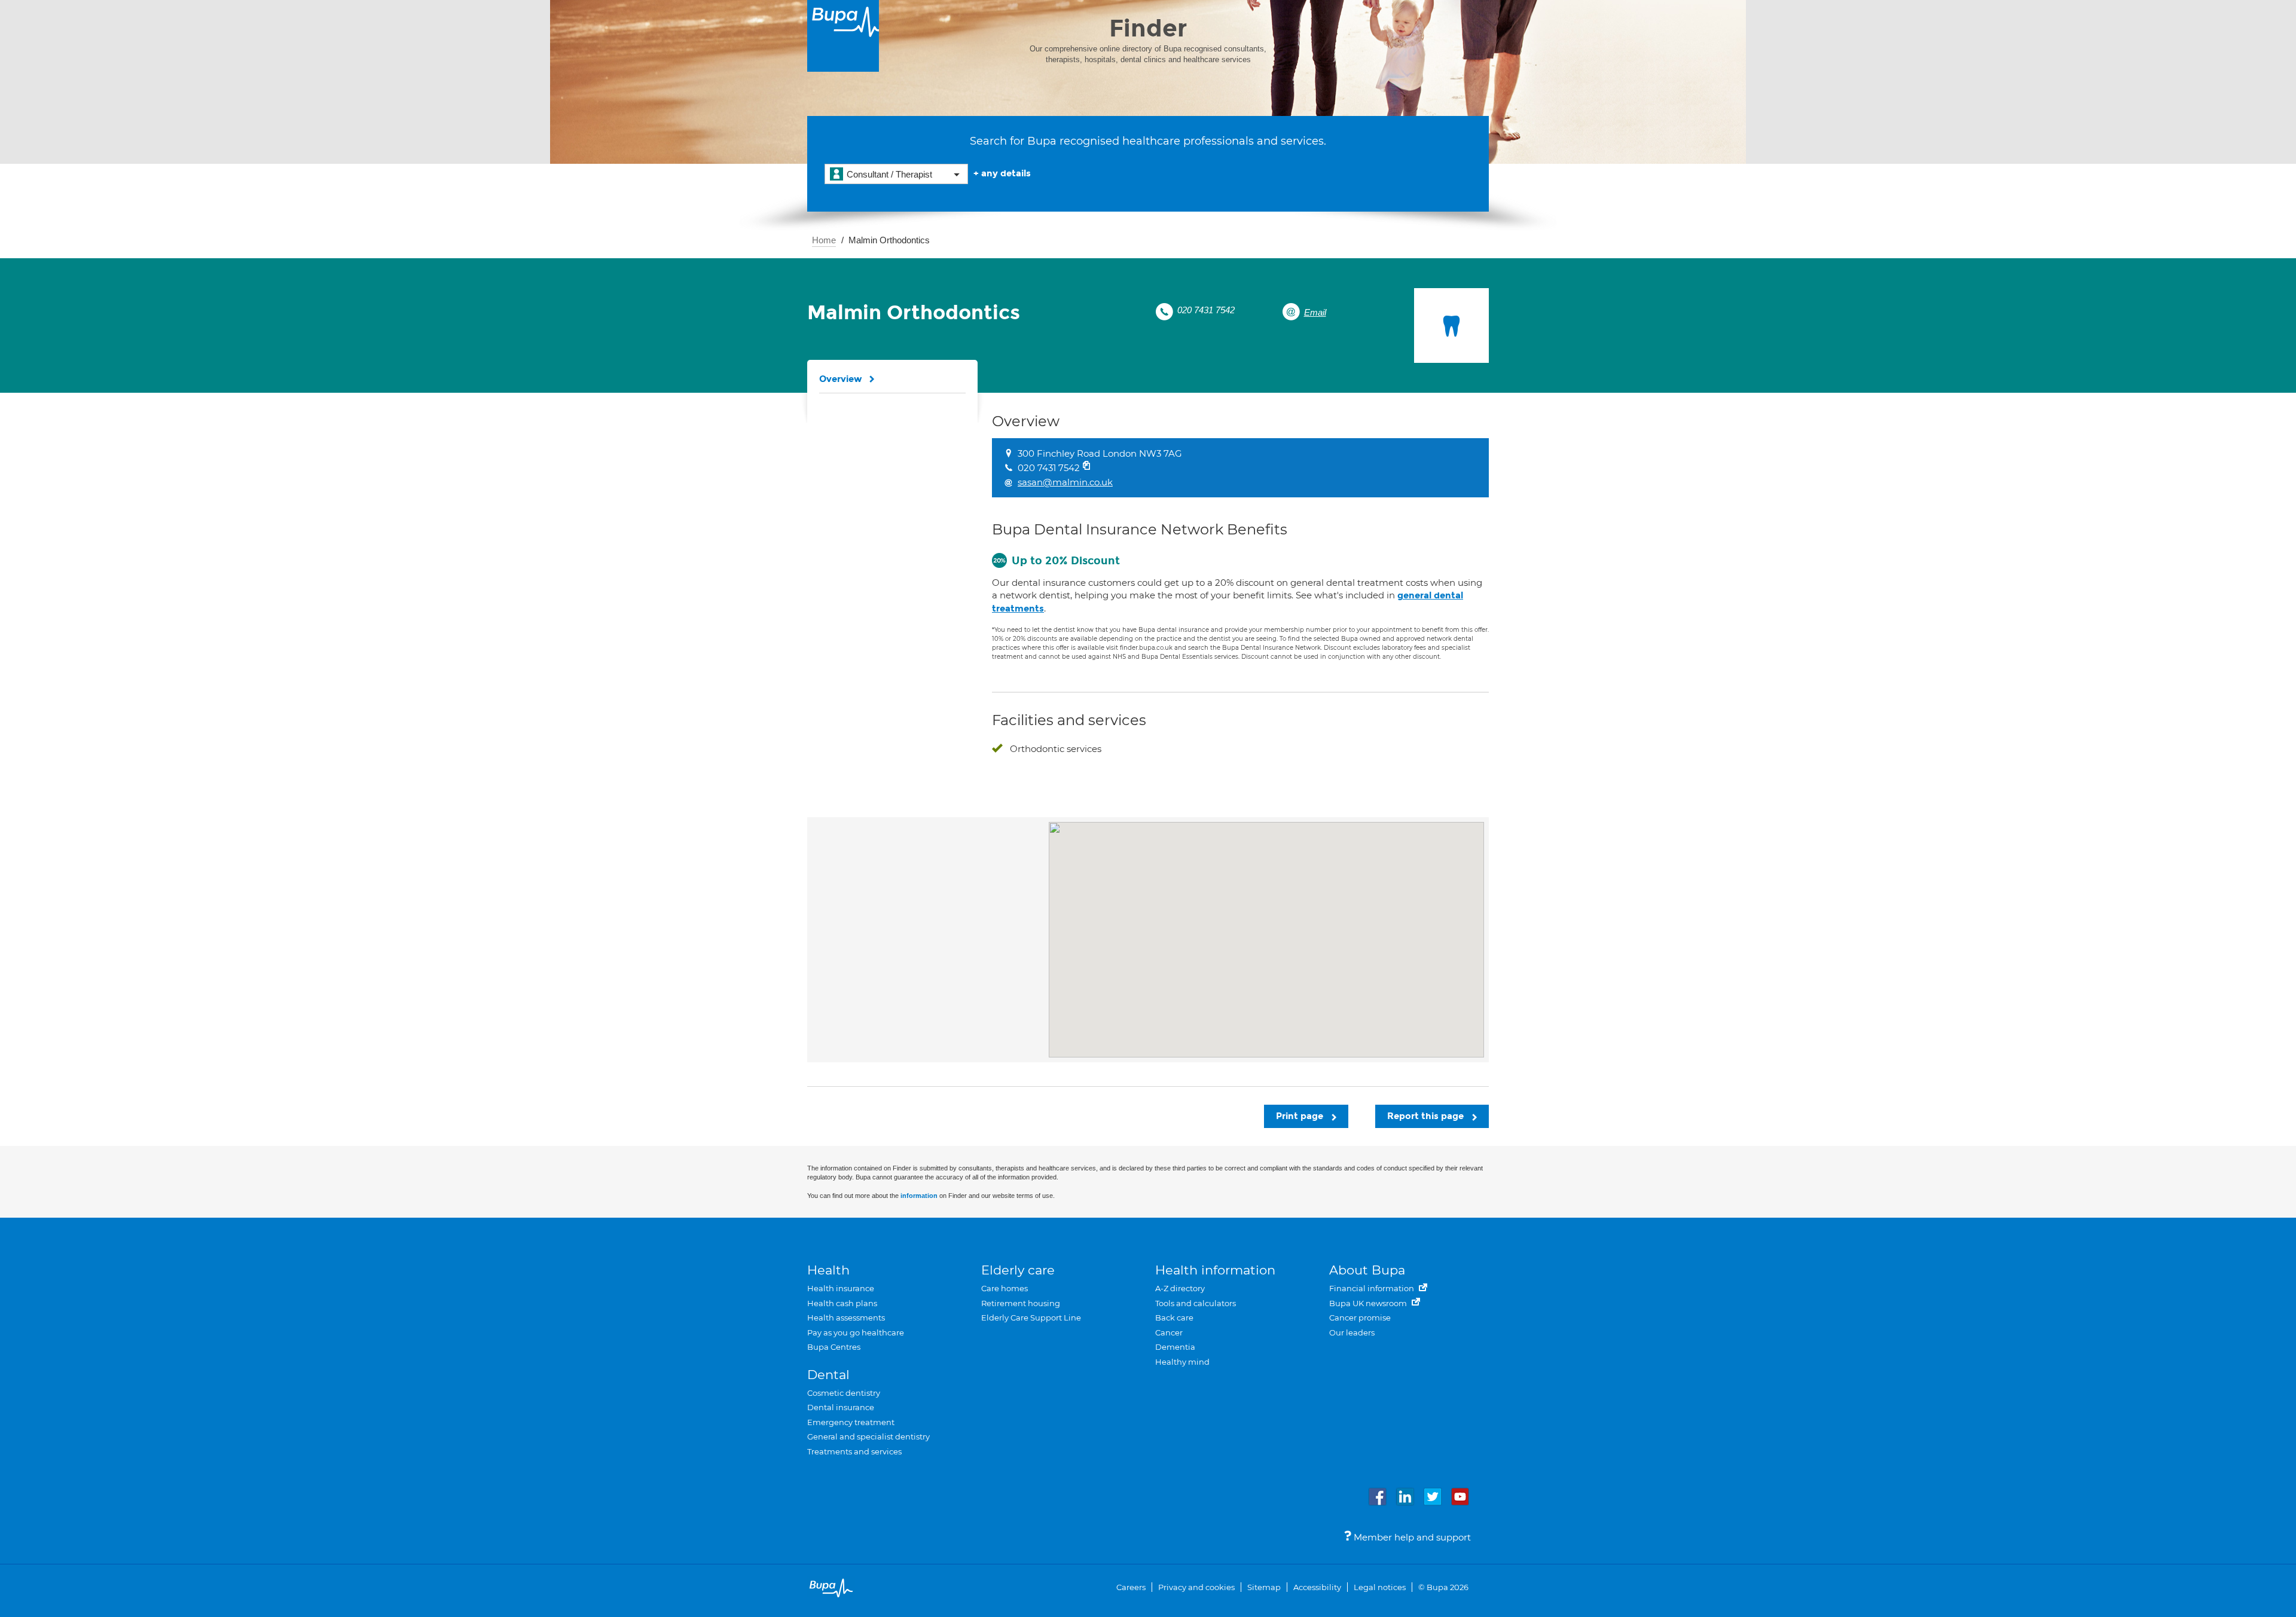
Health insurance (841, 1288)
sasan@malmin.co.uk (1065, 482)
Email (1315, 312)
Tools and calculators (1196, 1303)
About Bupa (1367, 1270)
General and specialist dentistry (868, 1436)
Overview (841, 379)
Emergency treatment (851, 1422)
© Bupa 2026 (1443, 1587)
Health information (1215, 1270)
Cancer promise (1360, 1318)
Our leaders (1352, 1332)
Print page (1301, 1116)
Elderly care (1018, 1270)
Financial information (1373, 1288)
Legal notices (1380, 1587)
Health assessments (846, 1318)
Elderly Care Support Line (1031, 1318)
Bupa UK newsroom (1369, 1303)
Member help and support (1411, 1537)
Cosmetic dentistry (844, 1393)
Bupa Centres (834, 1347)
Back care (1174, 1318)
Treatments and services (854, 1451)
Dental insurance (841, 1407)
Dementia (1175, 1347)
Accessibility (1317, 1587)
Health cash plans (842, 1303)
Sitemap (1264, 1587)
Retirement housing (1021, 1303)
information (919, 1196)
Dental (828, 1375)
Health (828, 1270)
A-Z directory (1180, 1288)
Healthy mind (1182, 1362)
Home (824, 240)
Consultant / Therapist (889, 174)
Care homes (1004, 1288)
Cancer (1169, 1332)
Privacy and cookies (1196, 1587)
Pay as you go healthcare (856, 1332)
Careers (1131, 1587)
